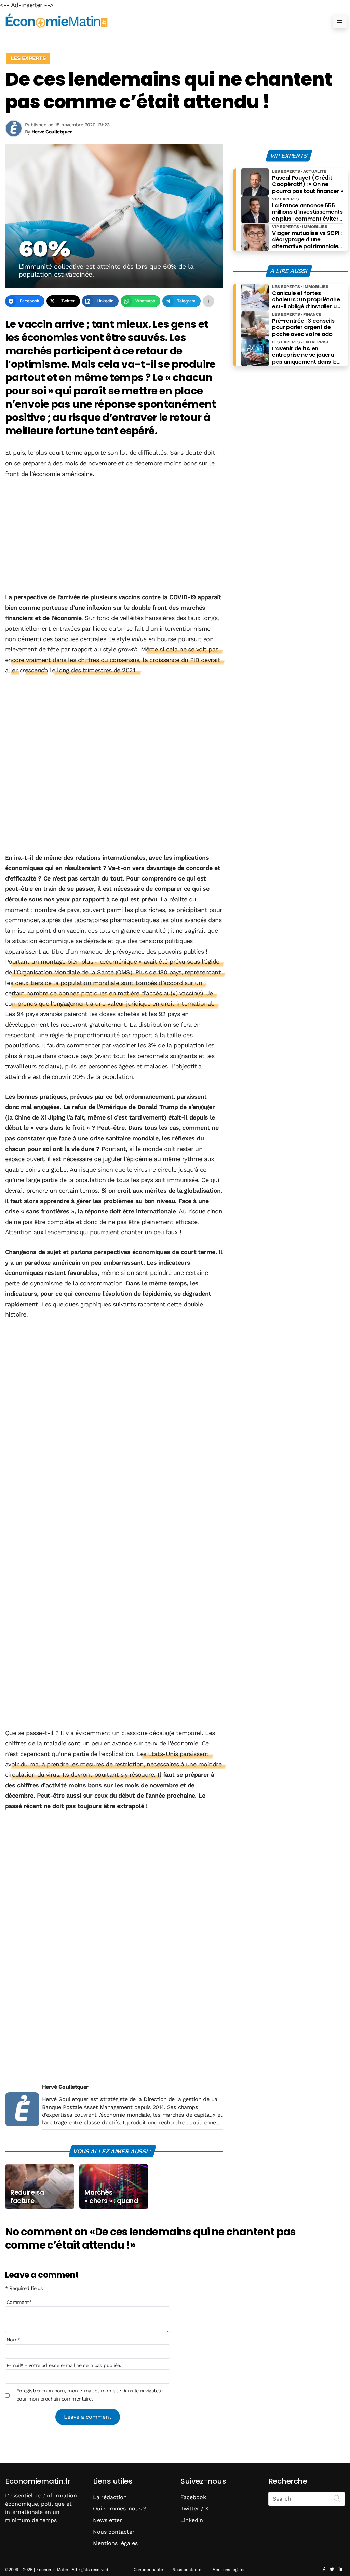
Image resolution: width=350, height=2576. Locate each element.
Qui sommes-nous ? (120, 2509)
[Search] (337, 2498)
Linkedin (192, 2520)
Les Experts (28, 58)
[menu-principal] (340, 21)
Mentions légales (115, 2543)
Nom (13, 2340)
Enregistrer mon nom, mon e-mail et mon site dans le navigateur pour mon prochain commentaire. (90, 2395)
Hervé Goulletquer (65, 2087)
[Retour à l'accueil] (161, 21)
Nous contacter (114, 2532)
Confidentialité (148, 2570)
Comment (19, 2302)
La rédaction (110, 2497)
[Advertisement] (114, 536)
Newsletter (107, 2520)
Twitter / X (194, 2509)
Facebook (193, 2497)
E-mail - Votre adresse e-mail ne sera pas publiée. (64, 2365)
